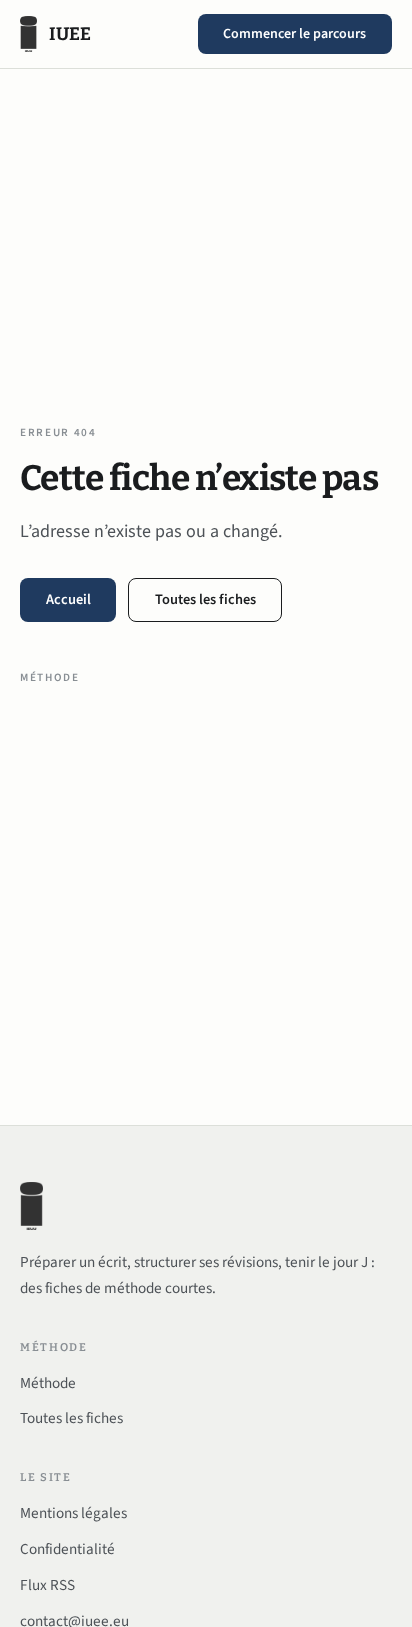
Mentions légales (73, 1513)
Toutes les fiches (205, 599)
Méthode (50, 677)
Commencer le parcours (294, 34)
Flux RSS (47, 1585)
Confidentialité (67, 1549)
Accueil (68, 599)
